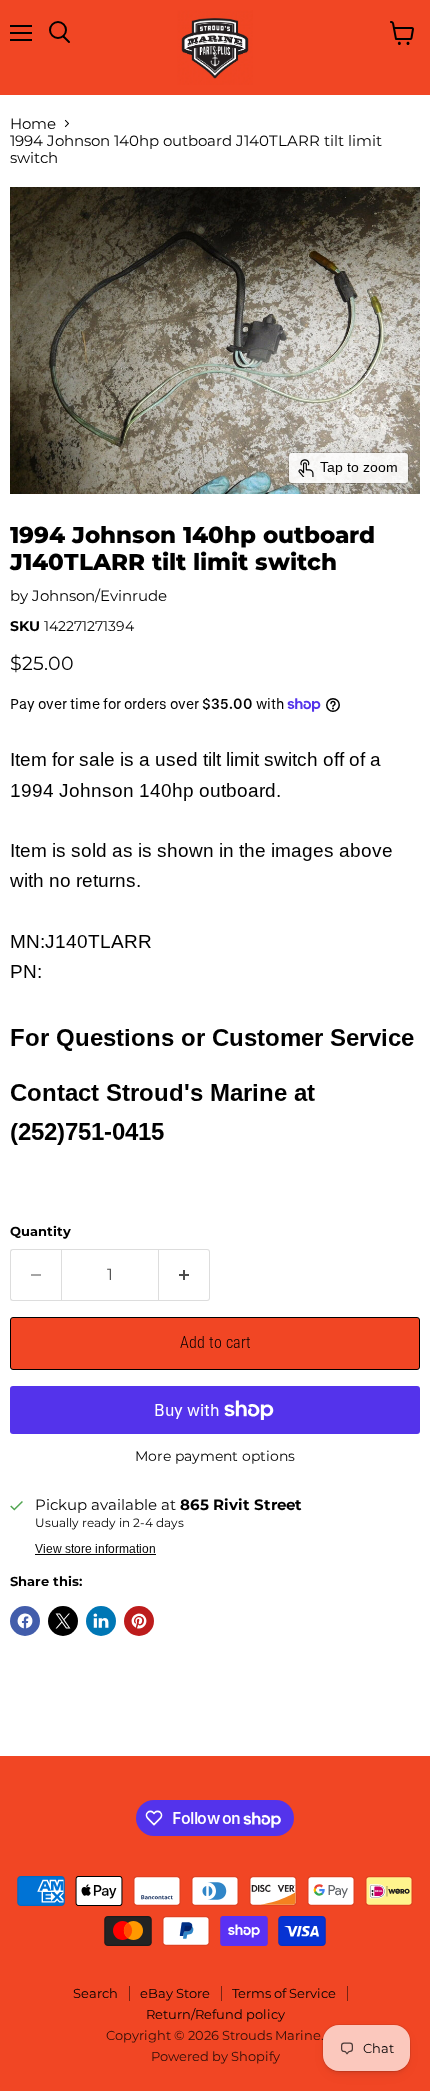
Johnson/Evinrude (99, 595)
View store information (95, 1549)
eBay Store (175, 1993)
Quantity (40, 1231)
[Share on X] (63, 1621)
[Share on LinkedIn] (101, 1621)
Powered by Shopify (215, 2056)
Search (95, 1993)
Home (33, 123)
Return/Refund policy (215, 2014)
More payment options (215, 1456)
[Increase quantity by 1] (184, 1275)
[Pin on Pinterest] (139, 1621)
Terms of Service (284, 1993)
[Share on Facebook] (25, 1621)
